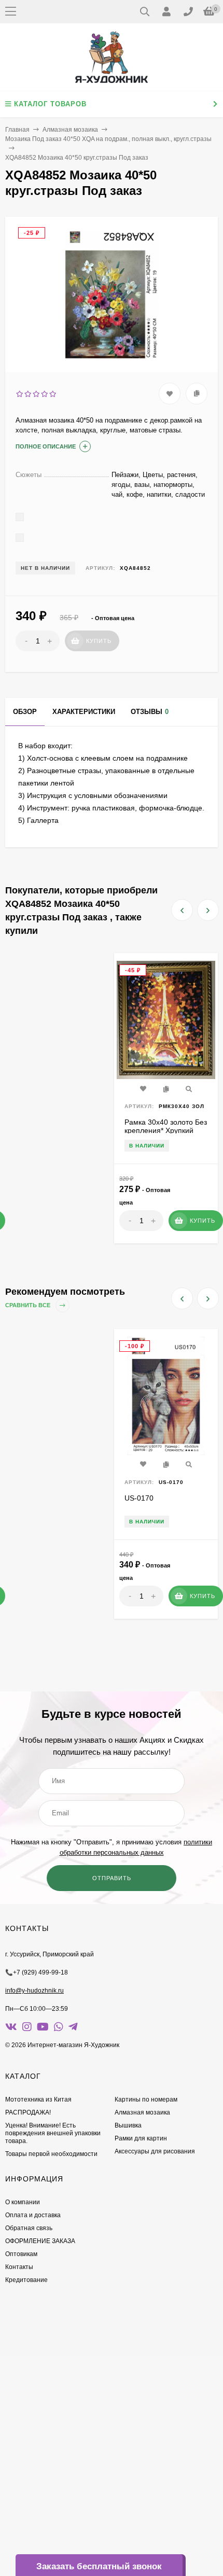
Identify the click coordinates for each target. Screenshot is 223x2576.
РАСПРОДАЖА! (28, 2112)
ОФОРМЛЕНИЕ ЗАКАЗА (40, 2241)
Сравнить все (29, 1305)
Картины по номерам (146, 2099)
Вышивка (128, 2125)
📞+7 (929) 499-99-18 (37, 1972)
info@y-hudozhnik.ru (34, 1991)
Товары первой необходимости (51, 2154)
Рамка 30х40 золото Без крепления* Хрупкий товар (166, 1130)
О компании (23, 2202)
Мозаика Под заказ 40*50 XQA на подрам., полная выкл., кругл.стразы (108, 139)
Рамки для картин (141, 2138)
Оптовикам (21, 2254)
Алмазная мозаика (70, 130)
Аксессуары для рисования (155, 2151)
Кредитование (26, 2280)
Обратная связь (29, 2228)
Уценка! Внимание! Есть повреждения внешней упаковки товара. (53, 2133)
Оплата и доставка (33, 2215)
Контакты (19, 2267)
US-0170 (139, 1498)
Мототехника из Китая (38, 2099)
